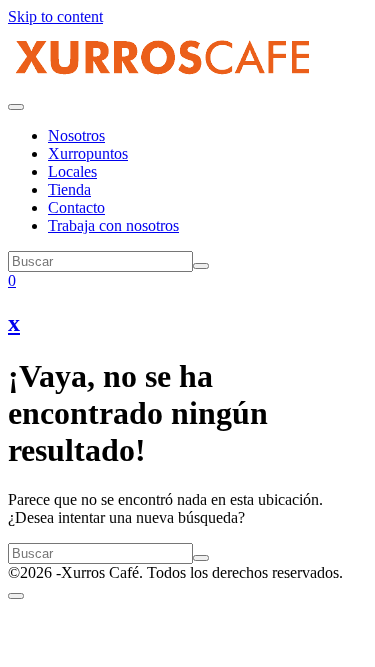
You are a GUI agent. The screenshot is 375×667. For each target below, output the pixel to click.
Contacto (76, 207)
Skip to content (55, 16)
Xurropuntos (88, 153)
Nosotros (76, 135)
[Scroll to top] (16, 596)
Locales (72, 171)
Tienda (69, 189)
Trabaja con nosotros (113, 225)
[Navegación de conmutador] (16, 107)
